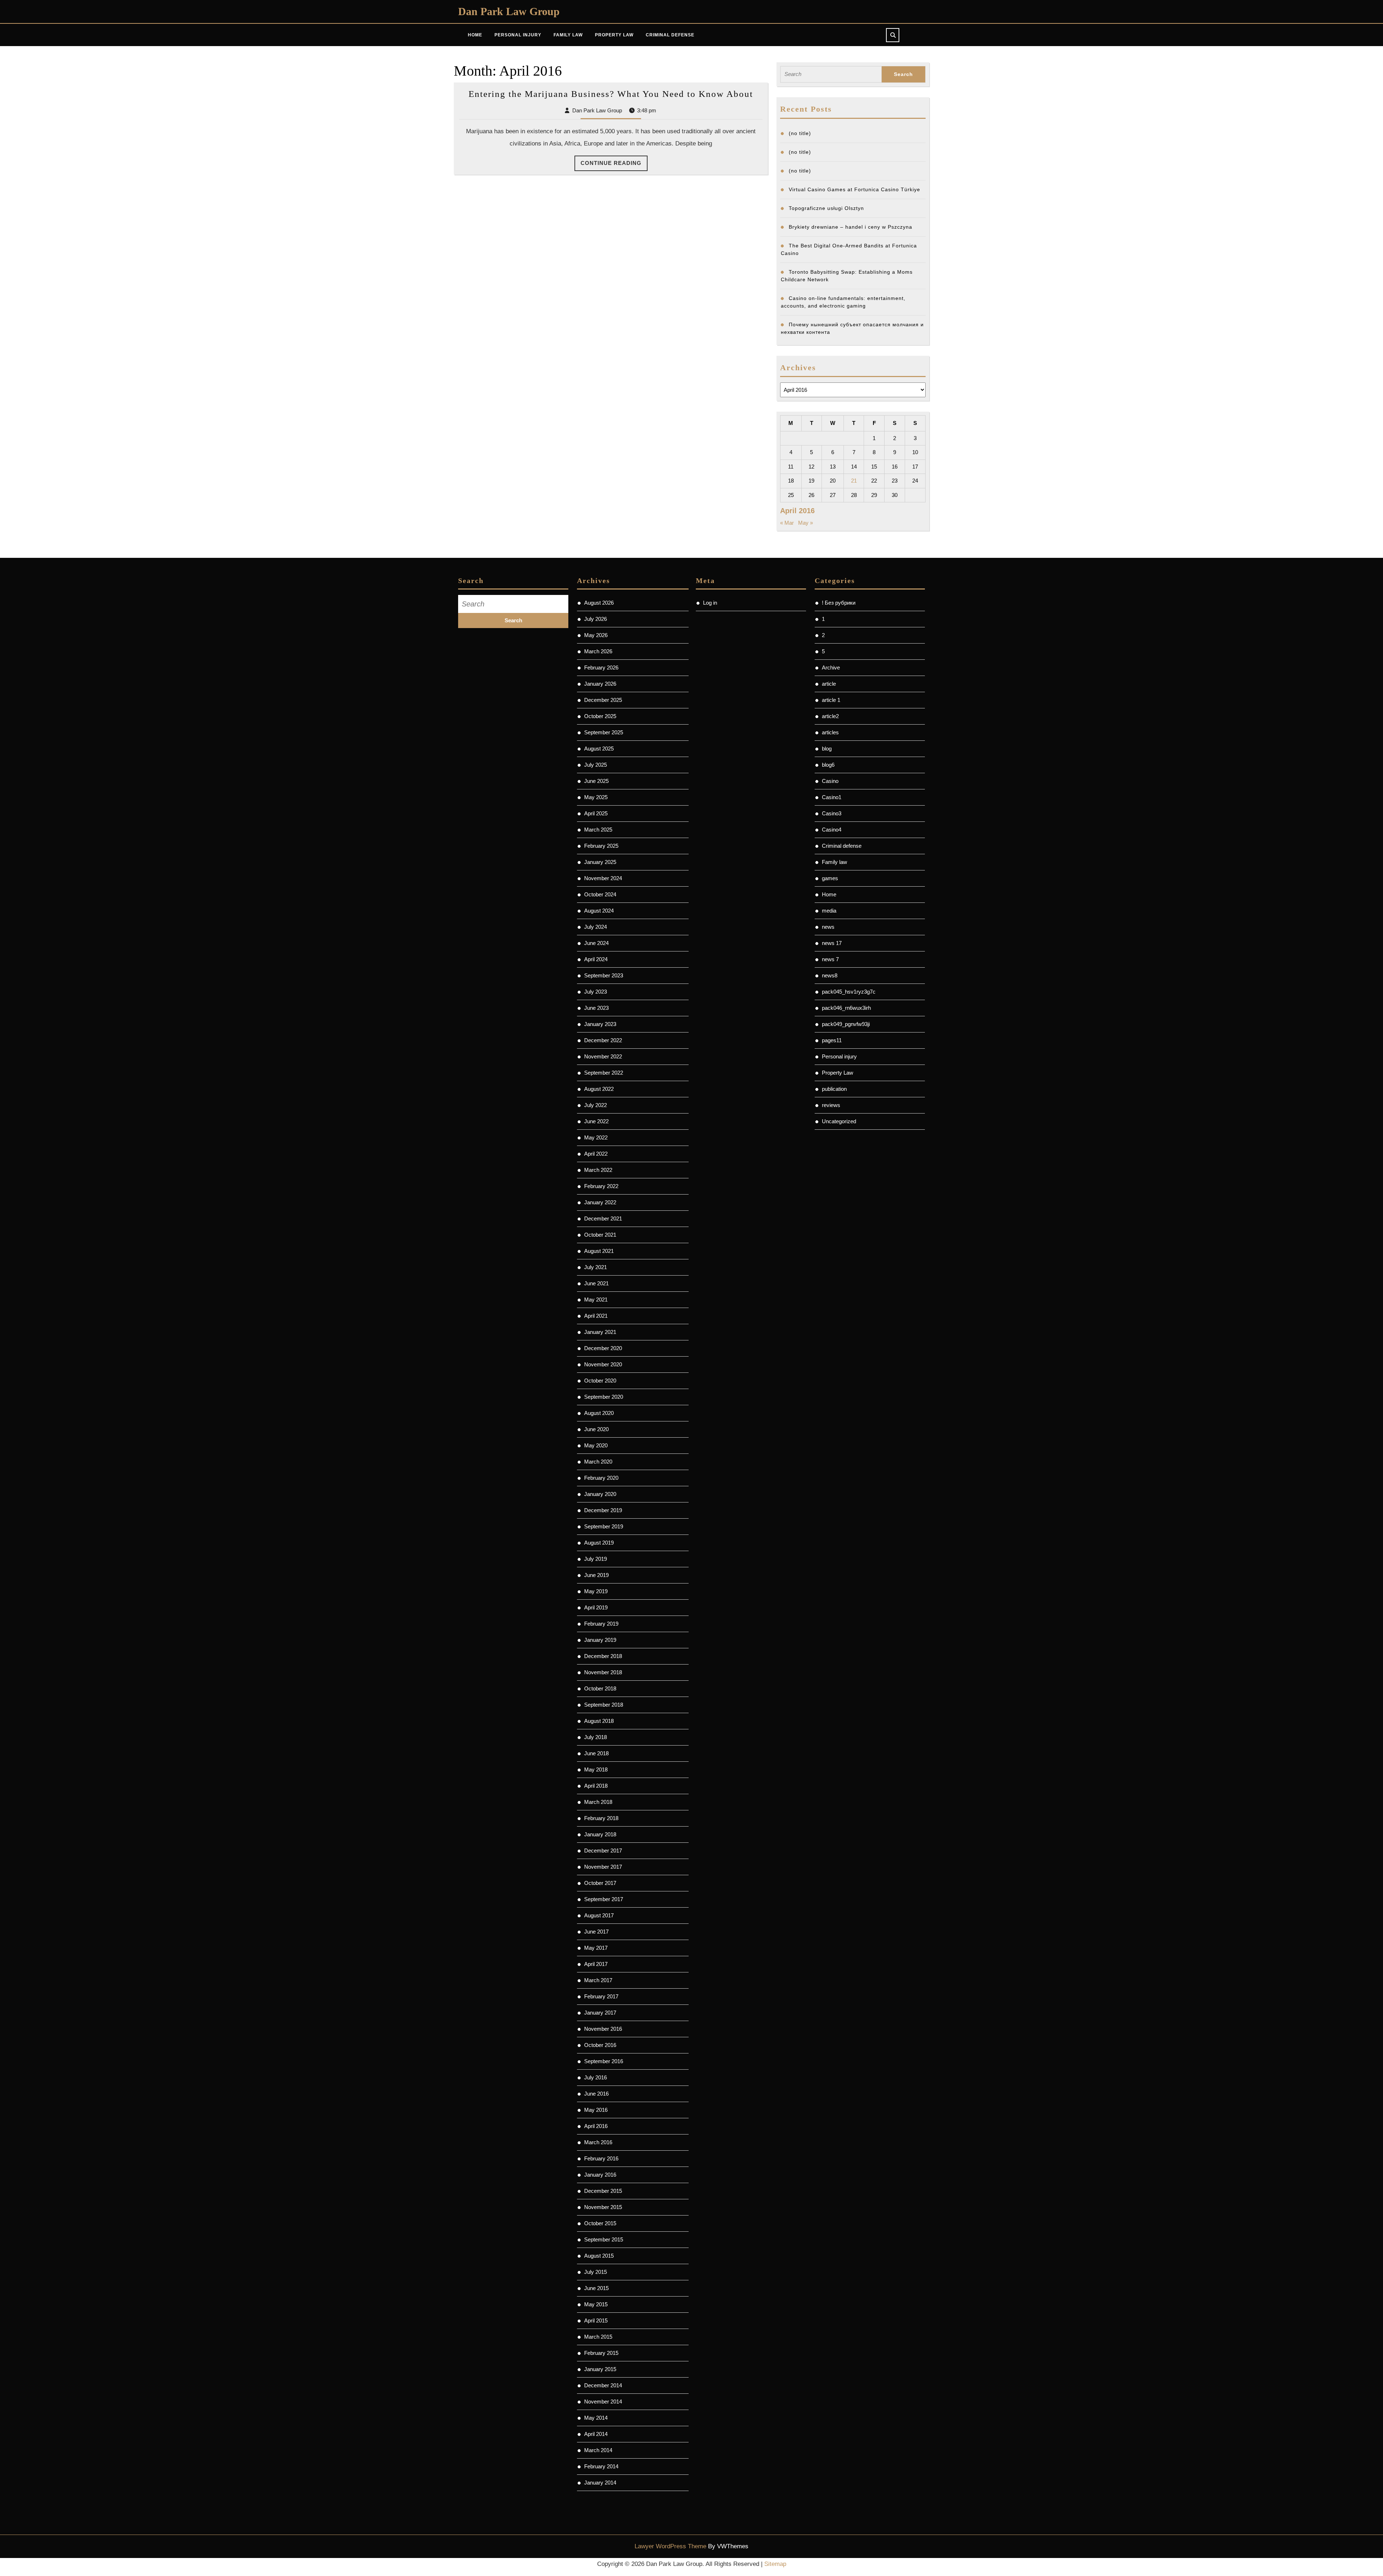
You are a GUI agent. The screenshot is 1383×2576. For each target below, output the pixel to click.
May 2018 (596, 1769)
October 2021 (600, 1235)
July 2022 (596, 1105)
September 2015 (604, 2239)
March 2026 (598, 651)
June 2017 (596, 1932)
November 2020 (603, 1364)
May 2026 (596, 635)
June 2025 (596, 781)
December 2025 (603, 700)
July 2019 (596, 1559)
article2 (830, 716)
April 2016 (596, 2126)
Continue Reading (614, 165)
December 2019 (603, 1510)
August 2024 (599, 911)
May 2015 (596, 2304)
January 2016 (600, 2175)
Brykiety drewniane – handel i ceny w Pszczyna (851, 227)
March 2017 (598, 1980)
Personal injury (839, 1056)
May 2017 (596, 1948)
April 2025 (596, 813)
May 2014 (596, 2418)
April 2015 (596, 2320)
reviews (831, 1105)
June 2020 (596, 1429)
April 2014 (596, 2434)
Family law (834, 862)
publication (834, 1089)
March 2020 (598, 1462)
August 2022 (599, 1089)
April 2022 (596, 1154)
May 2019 (596, 1591)
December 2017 (603, 1851)
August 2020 (599, 1413)
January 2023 (600, 1024)
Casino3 (832, 813)
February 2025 (601, 846)
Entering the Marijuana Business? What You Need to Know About (611, 94)
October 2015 (600, 2223)
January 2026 (600, 684)
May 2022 (596, 1137)
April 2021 (596, 1316)
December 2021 (603, 1218)
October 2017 (600, 1883)
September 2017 (604, 1899)
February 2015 (601, 2353)
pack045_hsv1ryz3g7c (849, 992)
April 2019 (596, 1607)
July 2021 (596, 1267)
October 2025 (600, 716)
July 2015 (596, 2272)
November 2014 (603, 2402)
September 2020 (604, 1397)
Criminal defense (842, 846)
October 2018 (600, 1688)
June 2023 (596, 1008)
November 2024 (603, 878)
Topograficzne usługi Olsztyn (826, 208)
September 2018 (604, 1705)
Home (475, 35)
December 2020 (603, 1348)
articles (830, 732)
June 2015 (596, 2288)
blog (827, 749)
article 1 (831, 700)
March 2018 (598, 1802)
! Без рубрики (839, 603)
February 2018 (601, 1818)
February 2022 (601, 1186)
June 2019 (596, 1575)
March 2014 (598, 2450)
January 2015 (600, 2369)
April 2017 (596, 1964)
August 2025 (599, 749)
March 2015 (598, 2337)
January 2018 (600, 1834)
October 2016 (600, 2045)
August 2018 (599, 1721)
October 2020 (600, 1381)
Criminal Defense (670, 35)
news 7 (830, 959)
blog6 (828, 765)
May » (805, 523)
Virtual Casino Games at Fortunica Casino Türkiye (854, 189)
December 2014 (603, 2385)
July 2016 (596, 2077)
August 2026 (599, 603)
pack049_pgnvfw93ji (846, 1024)
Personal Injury (518, 35)
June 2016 (596, 2094)
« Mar (787, 523)
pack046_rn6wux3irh (846, 1008)
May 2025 (596, 797)
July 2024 (596, 927)
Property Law (614, 35)
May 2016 (596, 2110)
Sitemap (775, 2564)
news (828, 927)
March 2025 (598, 830)
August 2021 (599, 1251)
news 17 (832, 943)
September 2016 (604, 2061)
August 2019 (599, 1543)
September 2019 (604, 1526)
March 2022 (598, 1170)
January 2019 (600, 1640)
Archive (831, 667)
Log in (710, 603)
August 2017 (599, 1915)
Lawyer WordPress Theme (670, 2546)
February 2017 (601, 1996)
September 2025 (604, 732)
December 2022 (603, 1040)
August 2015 (599, 2256)
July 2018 (596, 1737)
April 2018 (596, 1786)
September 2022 (604, 1073)
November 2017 (603, 1867)
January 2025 (600, 862)
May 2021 (596, 1300)
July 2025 (596, 765)
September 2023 (604, 975)
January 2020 (600, 1494)
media (829, 911)
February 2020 (601, 1478)
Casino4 (832, 830)
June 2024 (596, 943)
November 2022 (603, 1056)
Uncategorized (839, 1121)
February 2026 (601, 667)
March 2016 (598, 2142)
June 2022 (596, 1121)
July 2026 (596, 619)
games (830, 878)
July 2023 (596, 992)
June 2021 (596, 1283)
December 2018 (603, 1656)
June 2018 (596, 1753)
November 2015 (603, 2207)
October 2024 (600, 894)
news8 (830, 975)
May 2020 (596, 1445)
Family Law (568, 35)
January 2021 (600, 1332)
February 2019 (601, 1624)
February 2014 (601, 2466)
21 (854, 481)
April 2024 (596, 959)
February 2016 (601, 2158)
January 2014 (600, 2483)
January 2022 (600, 1202)
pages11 (832, 1040)
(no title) (800, 133)
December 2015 (603, 2191)
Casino (830, 781)
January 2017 (600, 2013)
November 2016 (603, 2029)
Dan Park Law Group (509, 11)
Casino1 (832, 797)
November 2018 (603, 1672)
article (829, 684)
